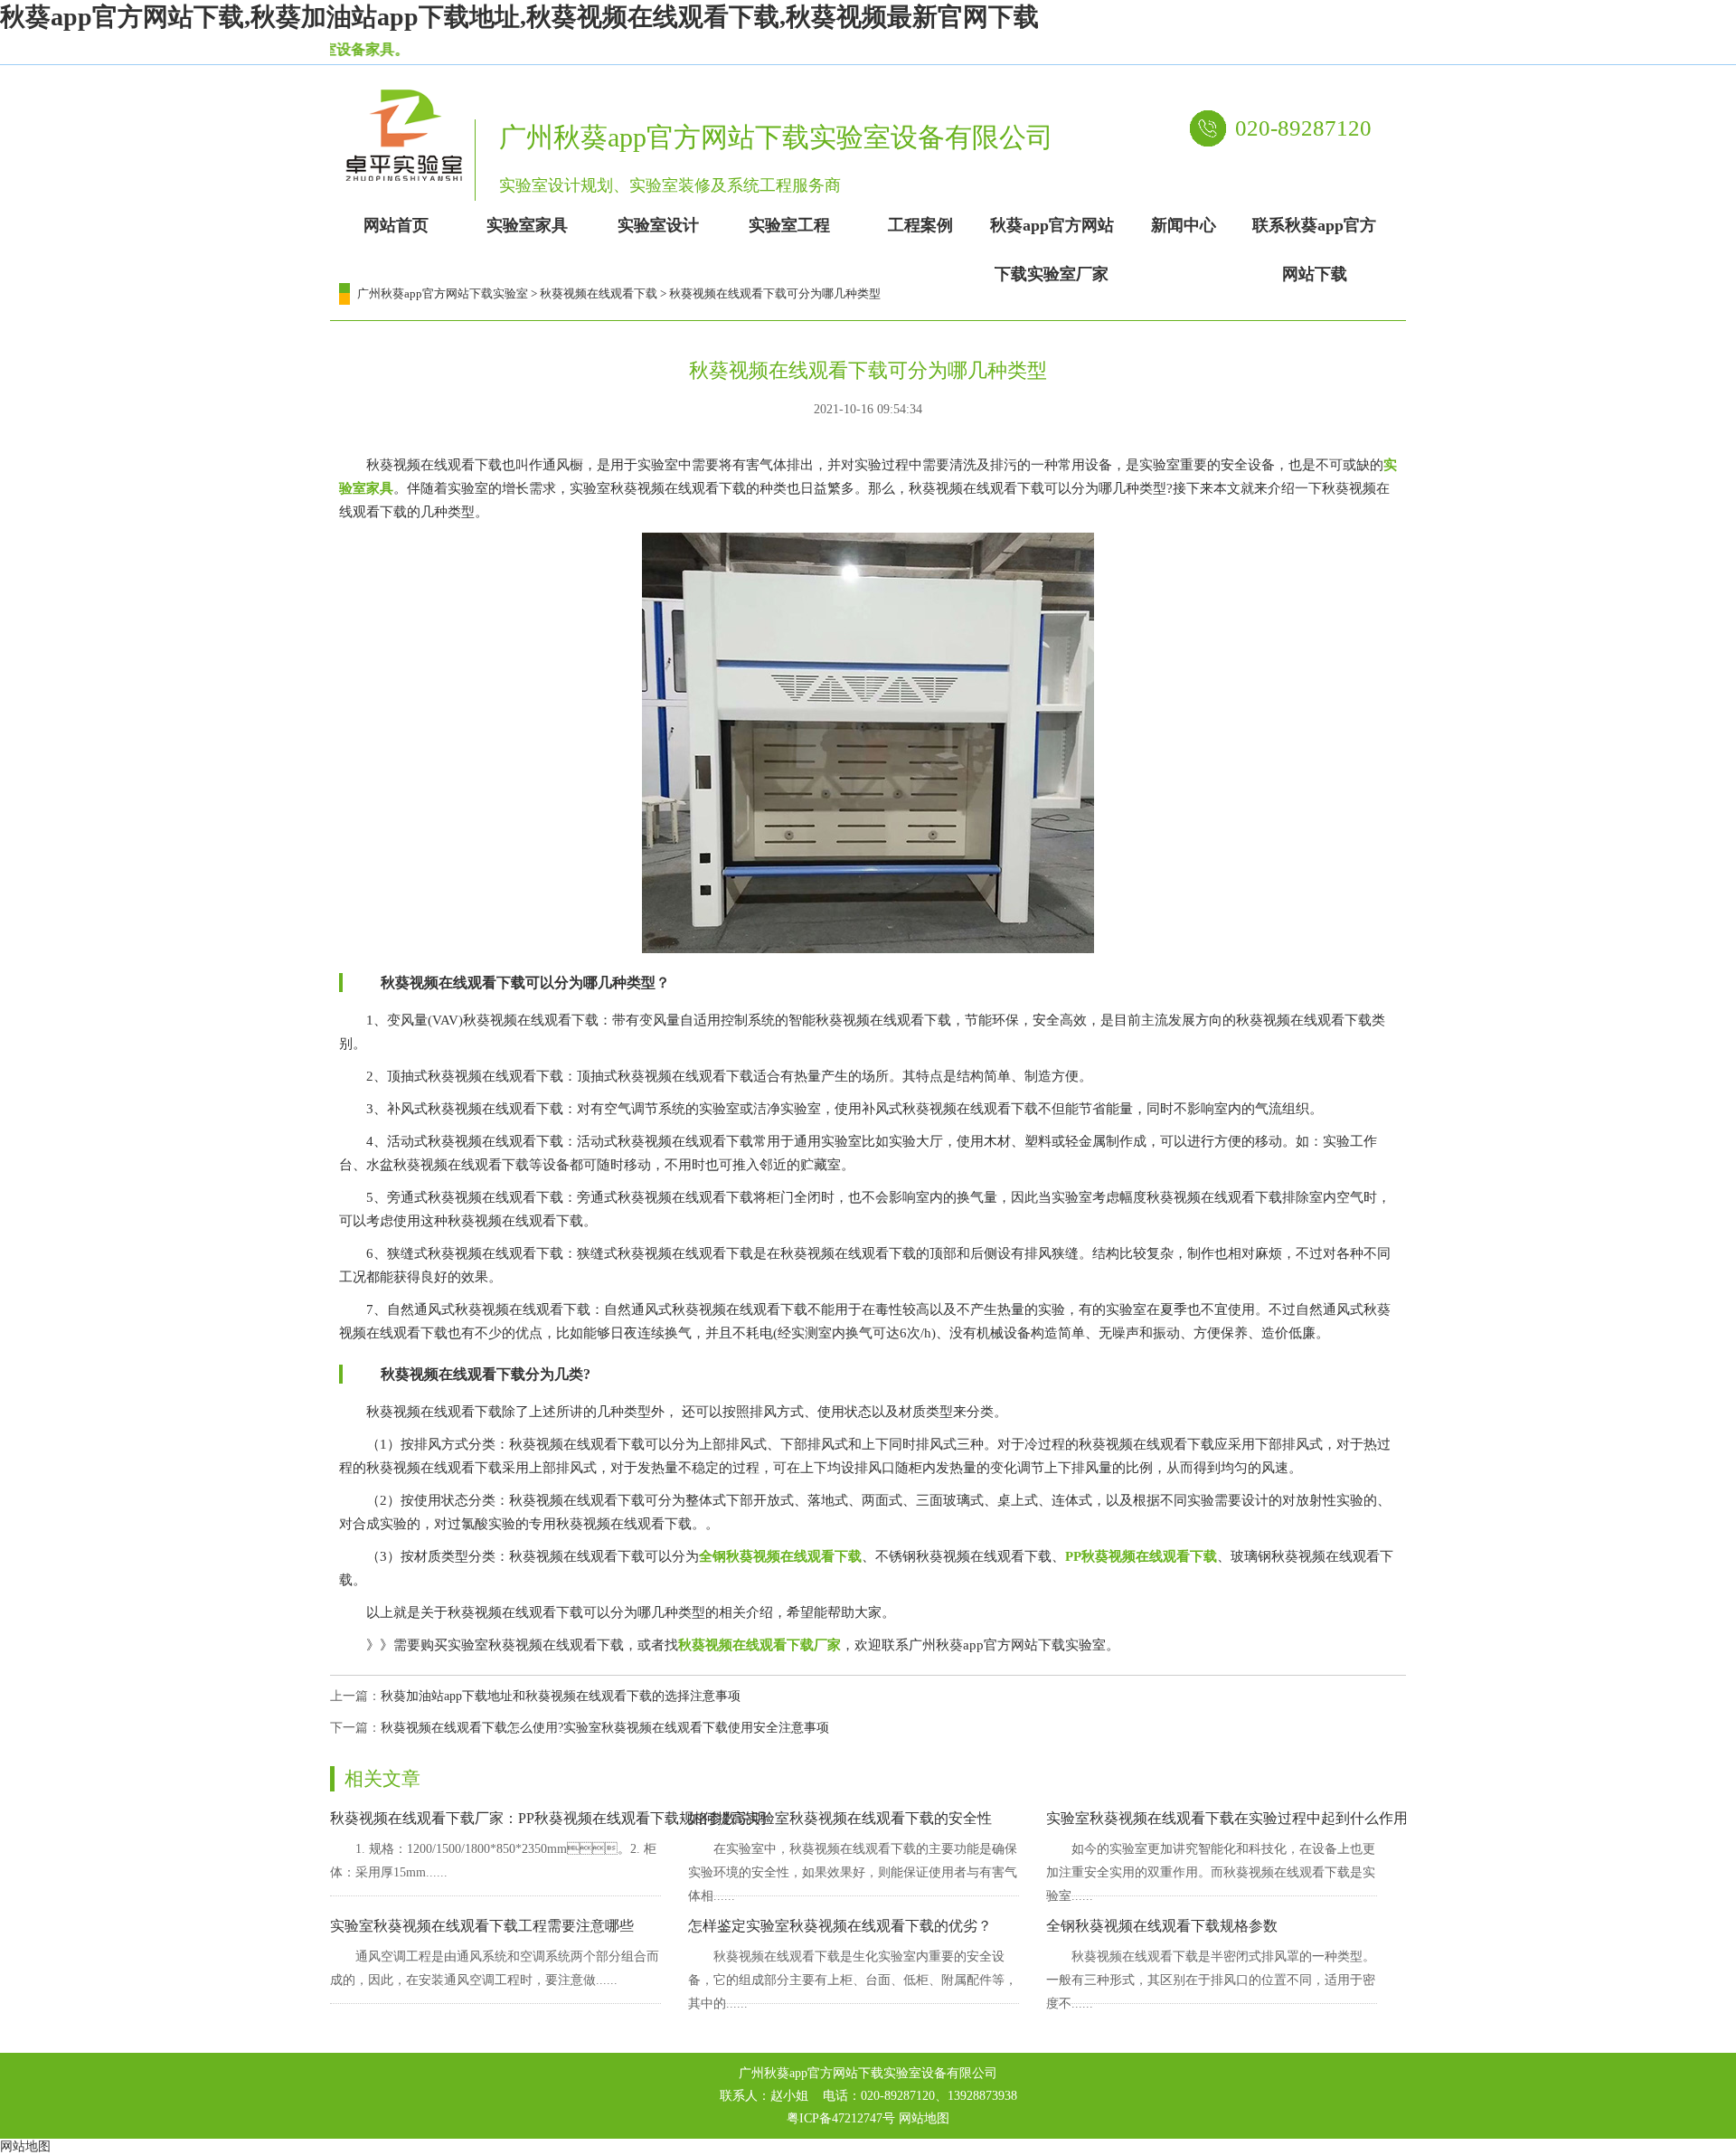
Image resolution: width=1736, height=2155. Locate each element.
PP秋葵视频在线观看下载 (1141, 1556)
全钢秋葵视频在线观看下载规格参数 (1162, 1926)
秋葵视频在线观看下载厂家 (759, 1645)
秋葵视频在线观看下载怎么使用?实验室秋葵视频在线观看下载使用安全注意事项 (605, 1728)
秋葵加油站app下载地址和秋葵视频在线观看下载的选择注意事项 (561, 1696)
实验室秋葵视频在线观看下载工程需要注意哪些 (482, 1926)
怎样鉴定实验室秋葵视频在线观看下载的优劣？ (840, 1926)
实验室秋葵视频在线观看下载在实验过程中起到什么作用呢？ (1241, 1818)
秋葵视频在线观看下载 (599, 293)
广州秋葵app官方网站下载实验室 (443, 293)
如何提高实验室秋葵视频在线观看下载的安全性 (840, 1818)
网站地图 (924, 2118)
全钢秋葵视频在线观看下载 (780, 1556)
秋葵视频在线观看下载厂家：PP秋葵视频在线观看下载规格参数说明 (548, 1818)
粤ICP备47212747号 (841, 2118)
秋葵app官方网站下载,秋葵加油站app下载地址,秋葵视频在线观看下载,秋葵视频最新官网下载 (519, 17)
